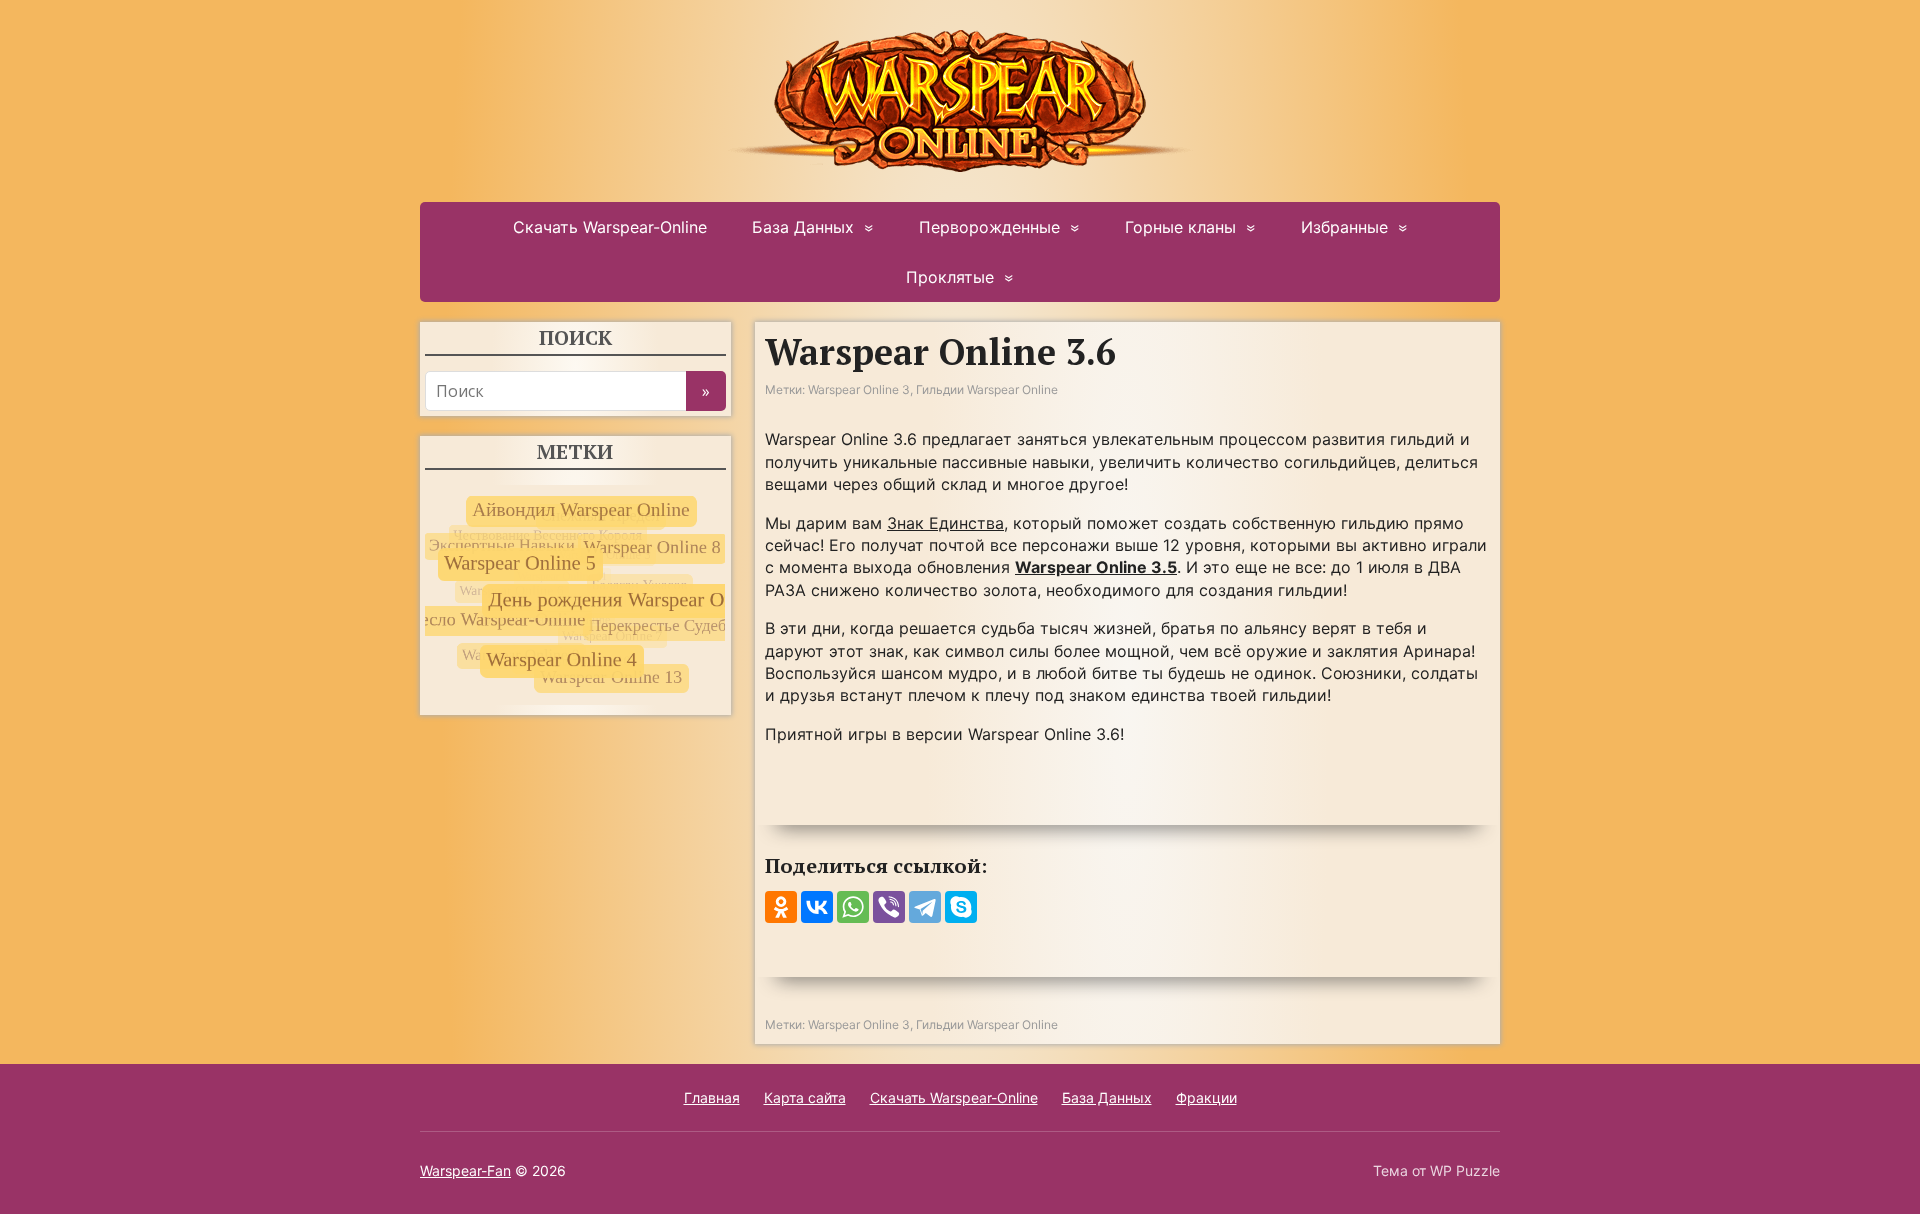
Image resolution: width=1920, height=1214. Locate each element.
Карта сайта (805, 1097)
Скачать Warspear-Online (610, 227)
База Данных (803, 227)
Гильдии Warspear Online (987, 389)
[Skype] (961, 907)
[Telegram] (925, 907)
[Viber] (889, 907)
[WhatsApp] (853, 907)
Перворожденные (989, 227)
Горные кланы (1180, 227)
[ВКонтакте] (817, 907)
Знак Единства (945, 523)
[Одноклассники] (781, 907)
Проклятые (950, 277)
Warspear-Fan (465, 1170)
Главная (712, 1097)
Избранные (1344, 227)
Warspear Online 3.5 (1096, 567)
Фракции (1206, 1097)
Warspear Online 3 (859, 389)
